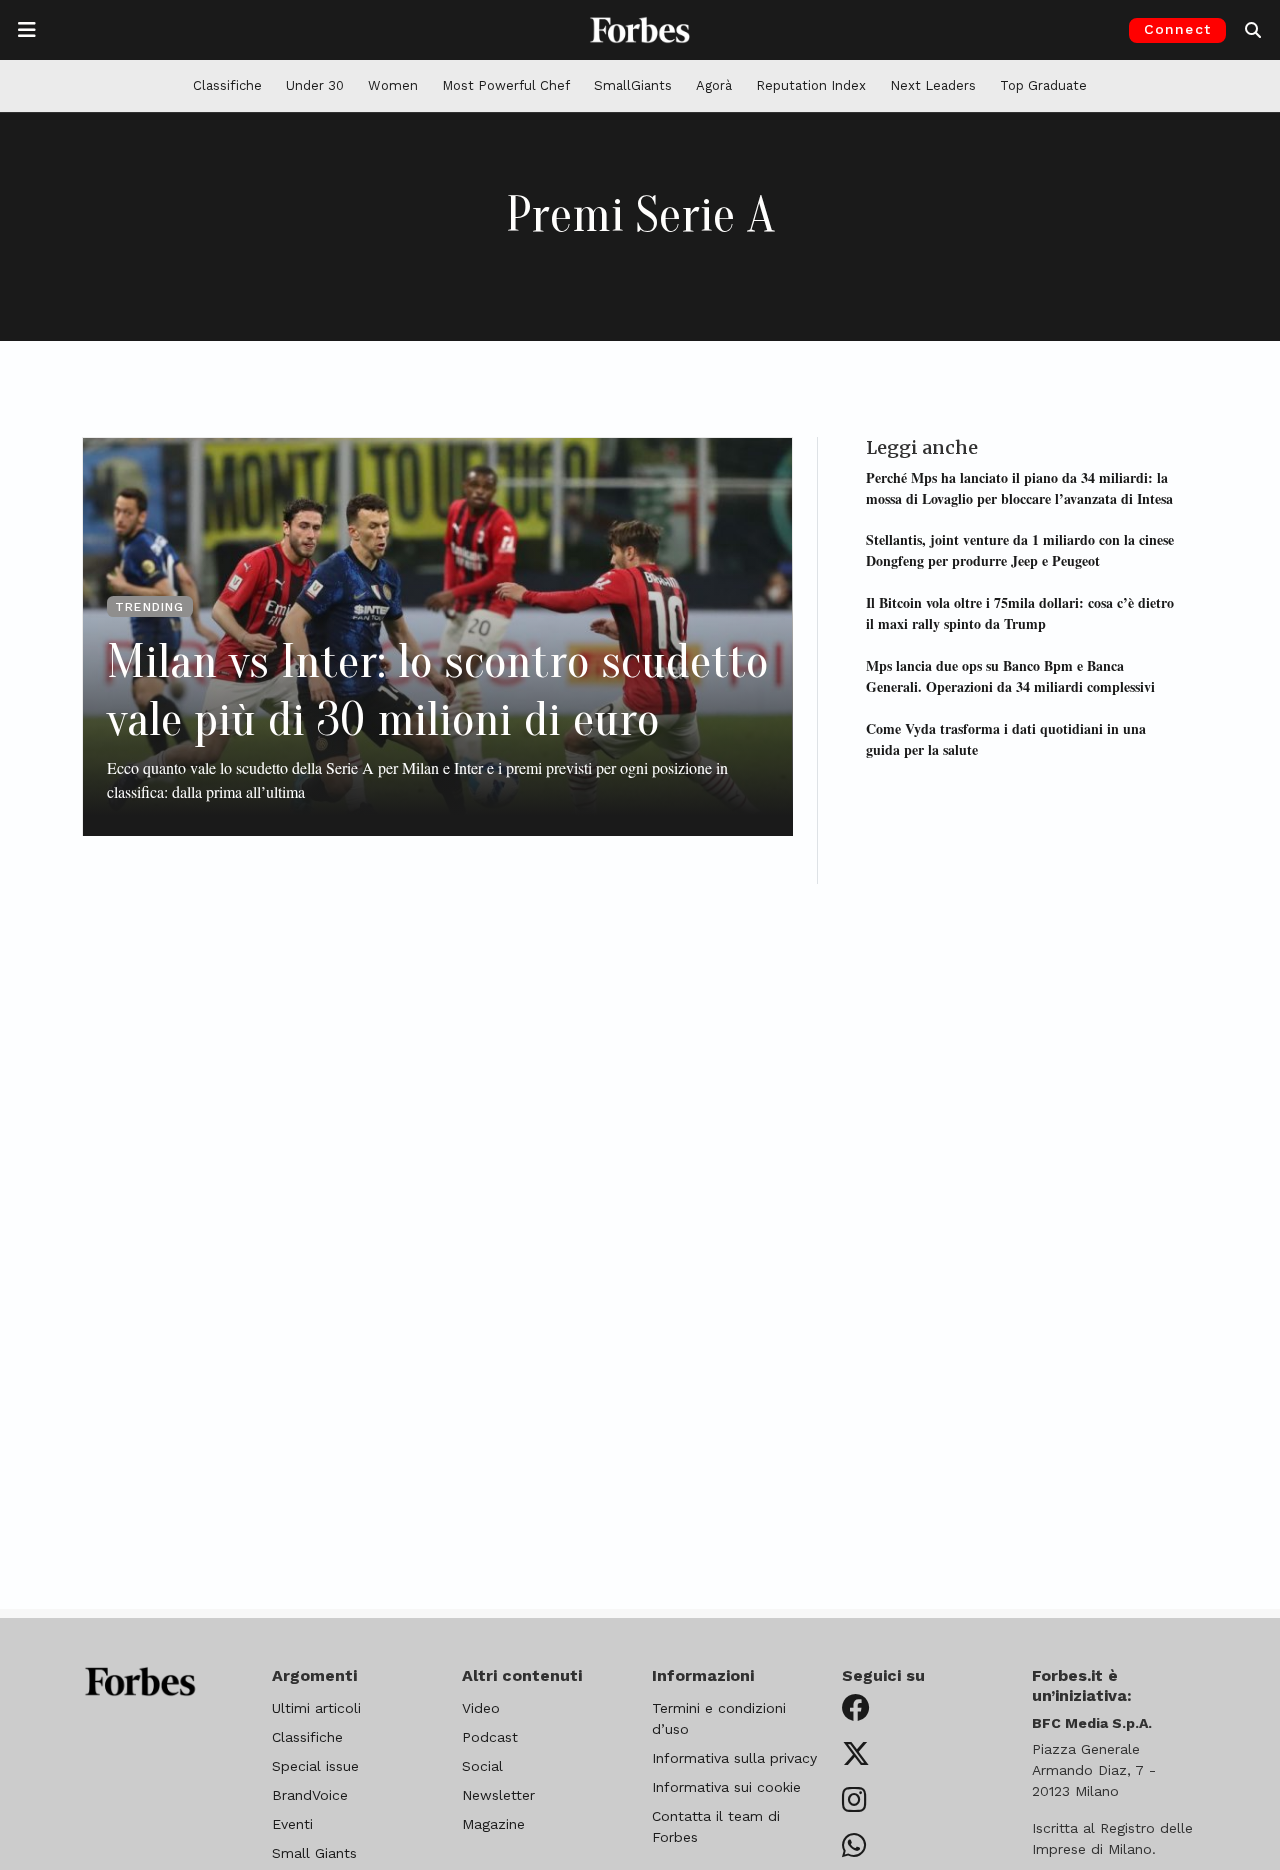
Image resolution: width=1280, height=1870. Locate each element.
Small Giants (314, 1853)
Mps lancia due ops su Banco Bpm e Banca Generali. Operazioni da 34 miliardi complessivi (1010, 675)
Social (482, 1766)
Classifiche (227, 85)
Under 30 (315, 85)
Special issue (315, 1766)
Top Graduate (1043, 85)
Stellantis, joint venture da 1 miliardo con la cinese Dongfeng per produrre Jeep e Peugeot (1020, 550)
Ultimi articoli (316, 1708)
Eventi (292, 1824)
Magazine (493, 1824)
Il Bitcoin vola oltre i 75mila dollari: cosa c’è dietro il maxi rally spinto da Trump (1020, 613)
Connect (1177, 29)
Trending (150, 607)
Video (481, 1708)
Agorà (714, 85)
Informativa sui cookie (726, 1787)
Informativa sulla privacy (734, 1758)
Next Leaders (933, 85)
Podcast (490, 1737)
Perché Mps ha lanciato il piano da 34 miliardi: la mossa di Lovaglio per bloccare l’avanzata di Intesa (1019, 487)
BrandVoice (310, 1795)
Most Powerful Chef (506, 85)
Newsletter (498, 1795)
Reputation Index (811, 85)
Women (393, 85)
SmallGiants (633, 85)
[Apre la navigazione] (27, 30)
